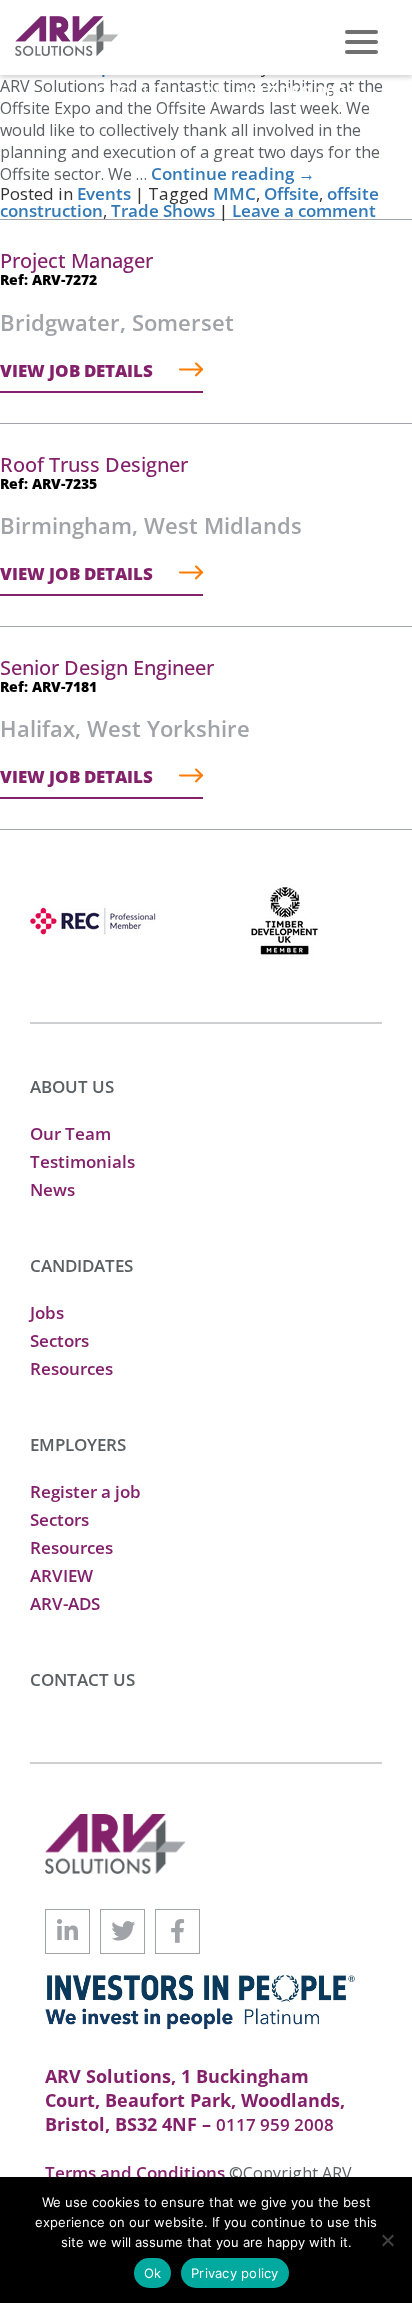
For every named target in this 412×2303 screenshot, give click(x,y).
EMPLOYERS (78, 1444)
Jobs (47, 1312)
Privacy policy (235, 2273)
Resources (71, 1368)
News (52, 1189)
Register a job (85, 1491)
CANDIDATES (81, 1265)
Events (104, 193)
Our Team (70, 1133)
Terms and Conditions (137, 2172)
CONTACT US (82, 1679)
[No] (387, 2240)
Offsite (291, 193)
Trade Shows (163, 210)
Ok (153, 2273)
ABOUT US (72, 1086)
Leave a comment (304, 210)
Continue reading (233, 173)
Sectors (59, 1340)
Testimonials (82, 1161)
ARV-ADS (65, 1603)
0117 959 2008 (296, 92)
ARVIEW (61, 1575)
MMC (234, 193)
